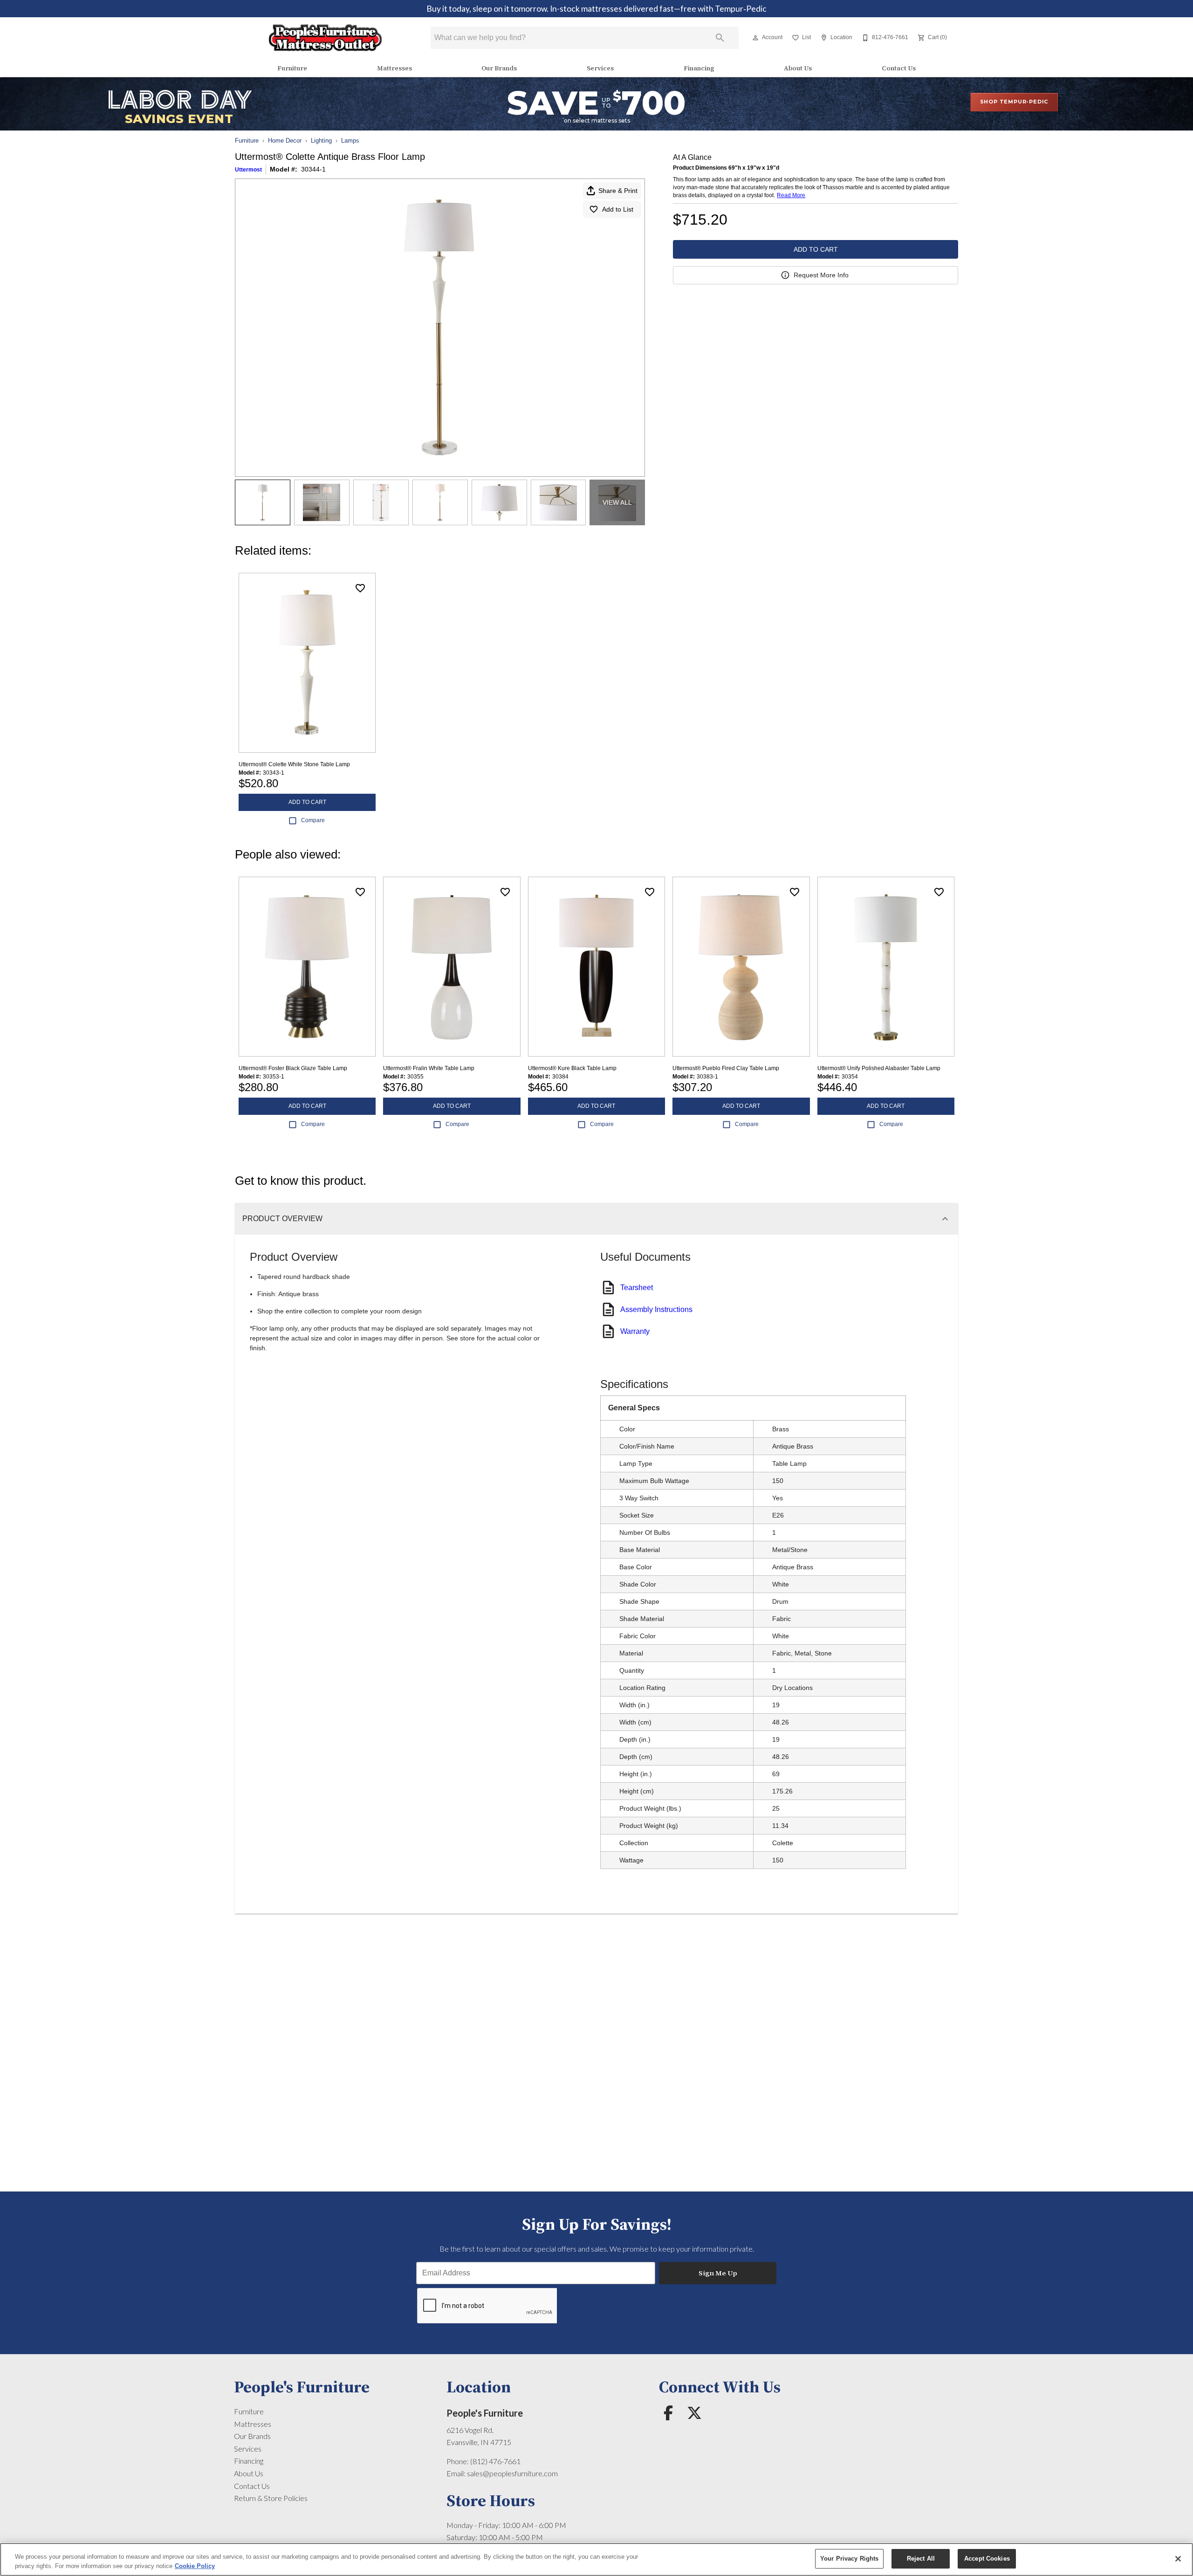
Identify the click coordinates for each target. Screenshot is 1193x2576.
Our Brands (499, 68)
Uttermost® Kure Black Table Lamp (572, 1068)
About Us (798, 68)
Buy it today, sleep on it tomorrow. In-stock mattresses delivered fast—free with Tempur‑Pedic (596, 9)
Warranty (635, 1331)
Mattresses (394, 68)
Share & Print (618, 191)
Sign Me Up (718, 2273)
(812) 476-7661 (495, 2461)
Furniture (292, 68)
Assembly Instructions (656, 1309)
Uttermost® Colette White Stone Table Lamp (294, 764)
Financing (699, 68)
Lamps (350, 141)
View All (617, 502)
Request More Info (821, 275)
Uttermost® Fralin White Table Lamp (429, 1068)
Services (600, 68)
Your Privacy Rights (849, 2559)
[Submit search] (720, 38)
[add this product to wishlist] (360, 588)
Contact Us (899, 68)
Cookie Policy (195, 2566)
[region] (596, 2559)
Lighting (321, 141)
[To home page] (326, 38)
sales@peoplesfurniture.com (512, 2473)
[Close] (1178, 2559)
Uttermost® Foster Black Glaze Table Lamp (293, 1068)
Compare (313, 820)
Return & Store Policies (271, 2498)
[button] (755, 38)
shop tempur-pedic (1014, 102)
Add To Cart (816, 249)
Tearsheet (637, 1288)
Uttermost (248, 170)
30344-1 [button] (313, 169)
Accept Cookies (987, 2559)
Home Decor (285, 141)
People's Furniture (485, 2413)
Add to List (618, 209)
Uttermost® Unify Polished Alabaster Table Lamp (879, 1068)
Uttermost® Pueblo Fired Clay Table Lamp (726, 1068)
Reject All (921, 2559)
